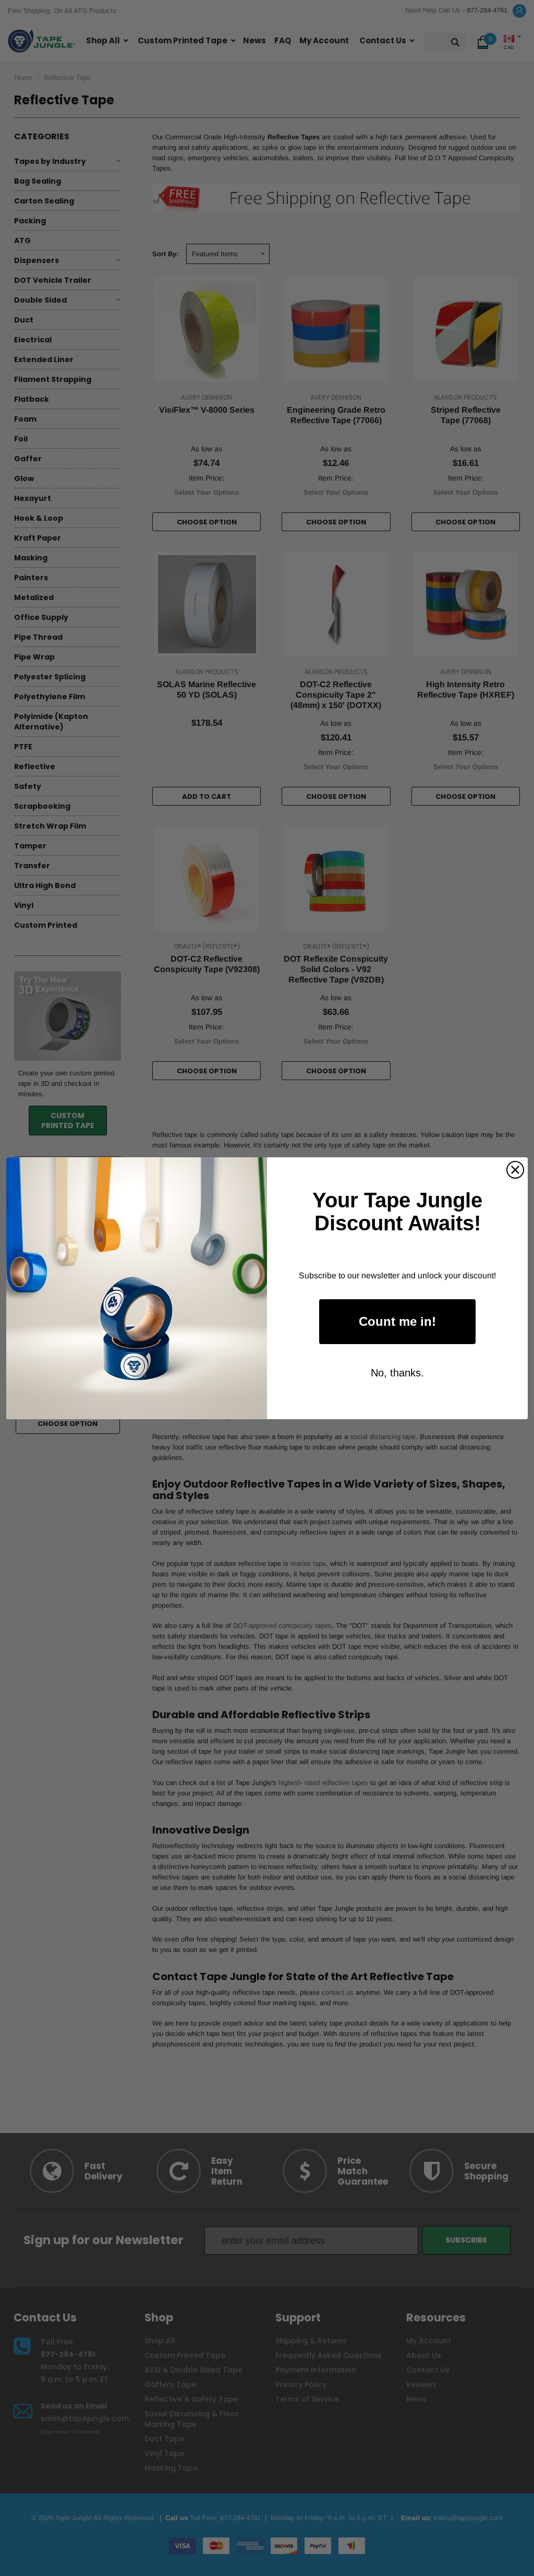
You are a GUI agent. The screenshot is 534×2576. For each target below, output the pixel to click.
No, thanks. (397, 1373)
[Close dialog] (515, 1170)
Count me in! (397, 1321)
